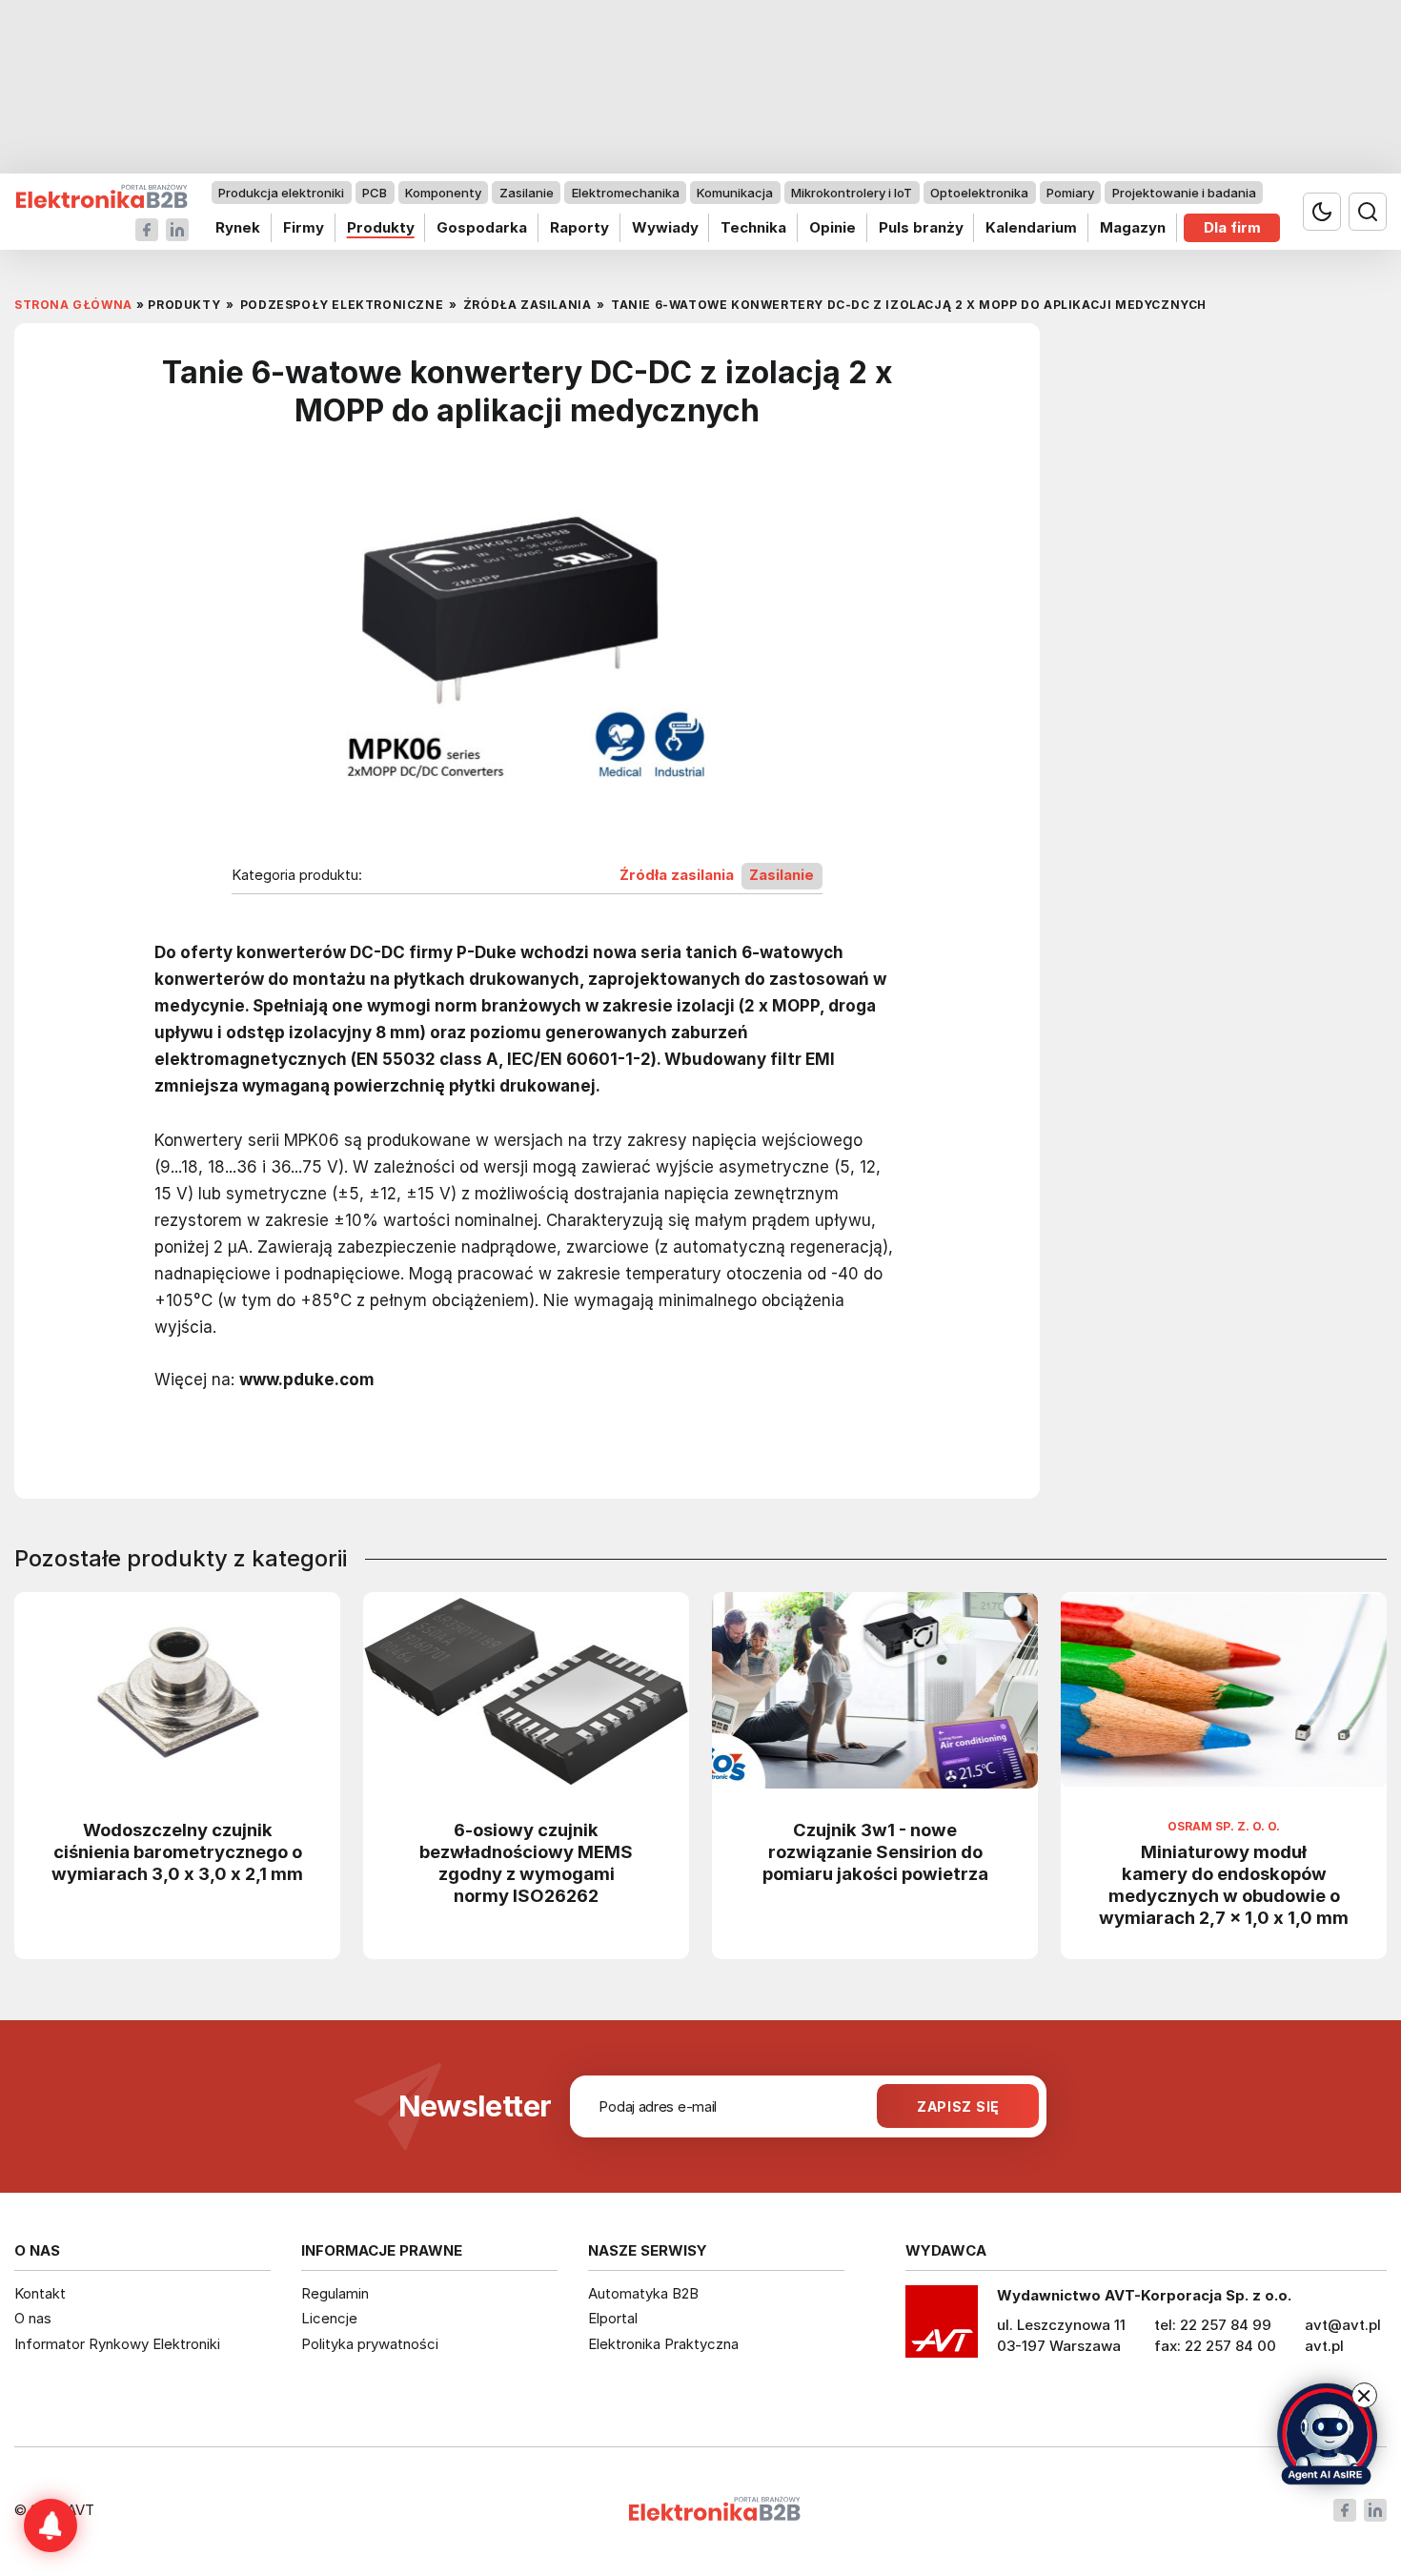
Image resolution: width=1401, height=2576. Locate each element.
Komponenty (443, 193)
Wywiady (665, 227)
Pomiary (1070, 193)
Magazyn (1133, 227)
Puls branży (921, 227)
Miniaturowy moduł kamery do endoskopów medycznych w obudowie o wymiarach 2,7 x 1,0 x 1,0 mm (1224, 1884)
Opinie (832, 227)
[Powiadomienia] (51, 2525)
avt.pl (1324, 2346)
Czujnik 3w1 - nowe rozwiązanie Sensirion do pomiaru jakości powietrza (875, 1851)
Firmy (304, 227)
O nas (33, 2318)
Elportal (613, 2318)
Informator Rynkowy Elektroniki (117, 2344)
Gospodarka (482, 227)
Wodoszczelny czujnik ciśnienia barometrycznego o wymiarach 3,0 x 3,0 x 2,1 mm (177, 1851)
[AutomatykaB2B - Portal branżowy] (102, 197)
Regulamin (335, 2293)
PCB (375, 193)
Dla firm (1232, 227)
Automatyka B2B (643, 2293)
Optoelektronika (979, 193)
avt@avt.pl (1343, 2325)
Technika (753, 227)
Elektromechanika (626, 193)
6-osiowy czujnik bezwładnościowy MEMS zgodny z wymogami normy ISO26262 (526, 1862)
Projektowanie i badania (1184, 193)
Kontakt (40, 2293)
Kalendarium (1031, 227)
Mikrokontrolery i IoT (852, 193)
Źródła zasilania (677, 875)
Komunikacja (735, 193)
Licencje (329, 2318)
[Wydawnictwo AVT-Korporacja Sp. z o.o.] (942, 2328)
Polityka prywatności (370, 2344)
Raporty (579, 227)
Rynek (238, 227)
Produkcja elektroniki (281, 193)
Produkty (381, 227)
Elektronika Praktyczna (663, 2344)
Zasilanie (527, 193)
